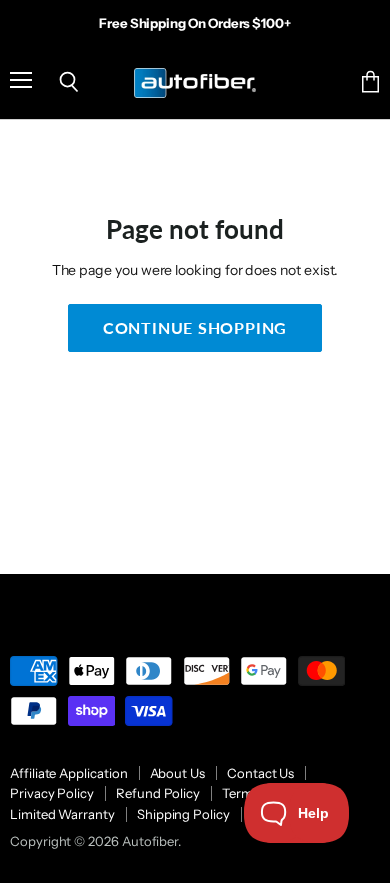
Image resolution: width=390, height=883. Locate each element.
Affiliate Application (69, 773)
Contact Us (260, 773)
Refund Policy (158, 793)
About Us (177, 773)
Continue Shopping (195, 327)
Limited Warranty (62, 814)
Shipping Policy (183, 814)
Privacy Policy (52, 793)
